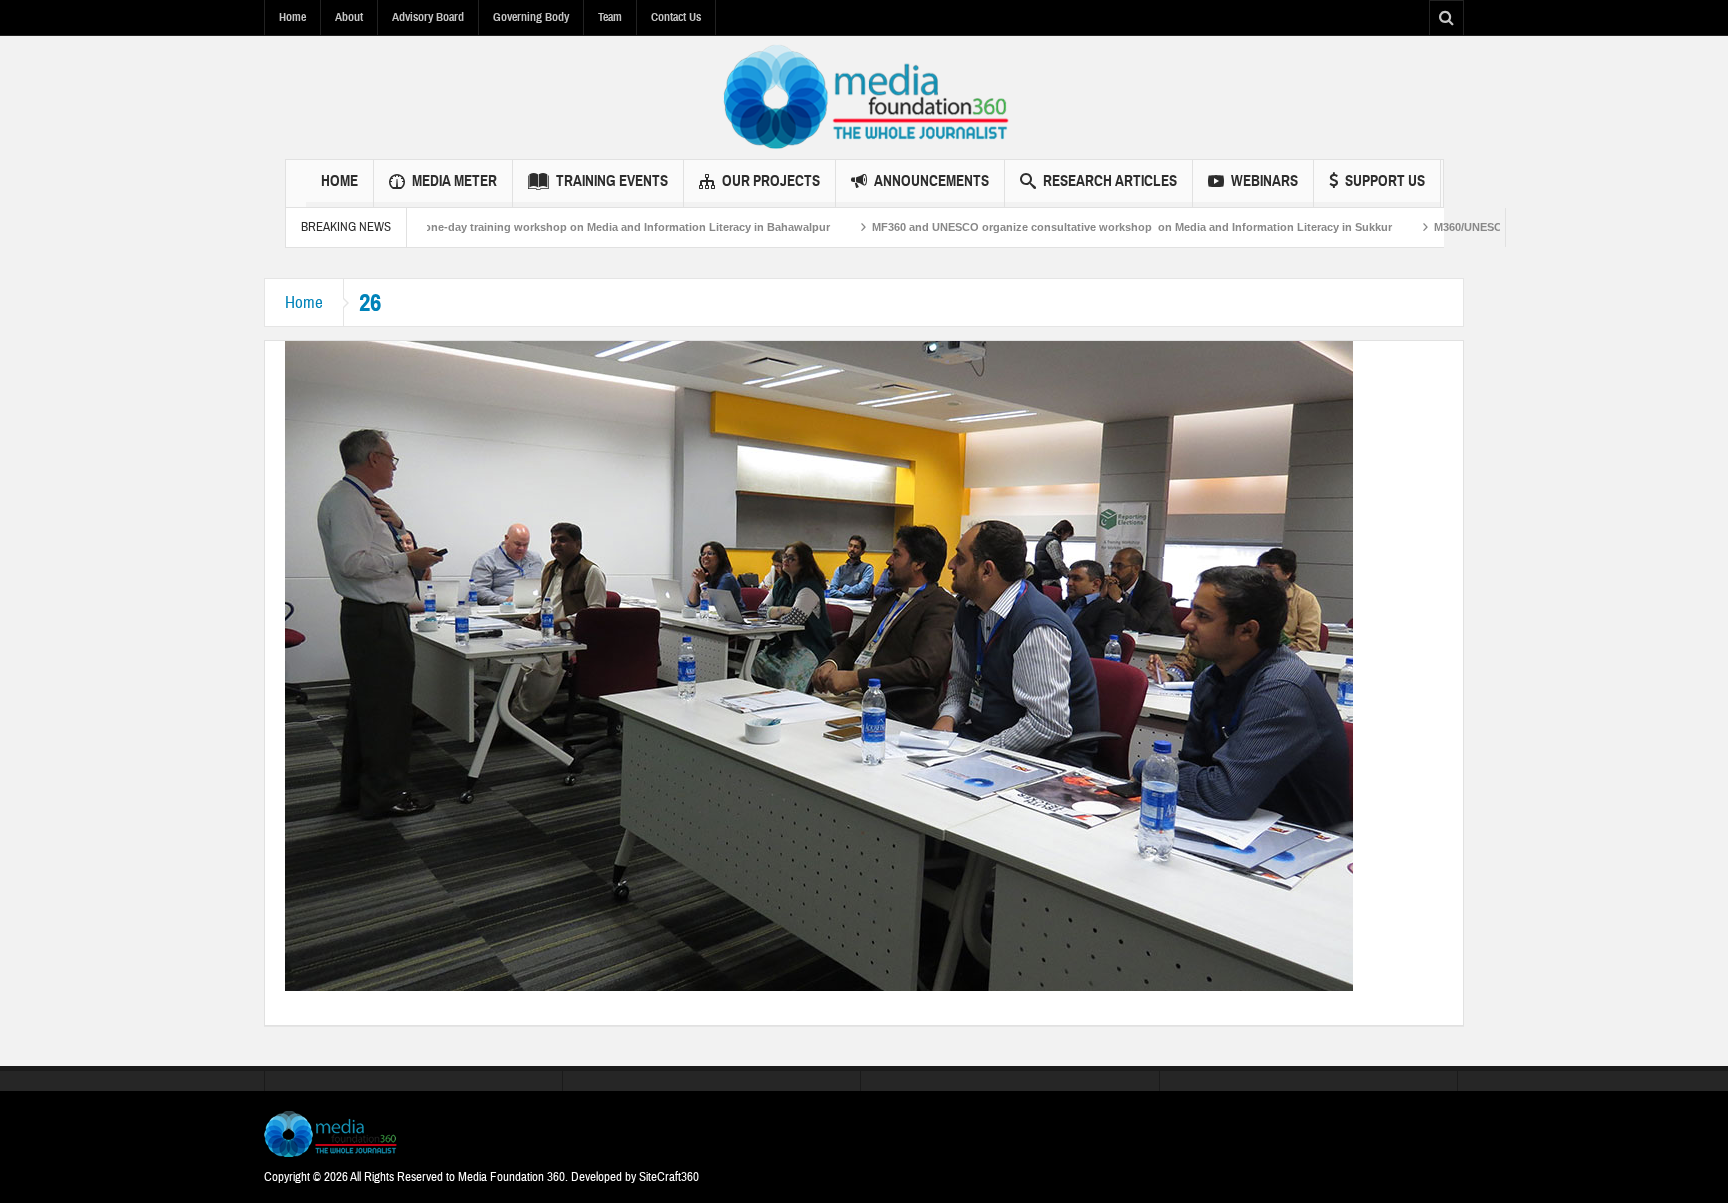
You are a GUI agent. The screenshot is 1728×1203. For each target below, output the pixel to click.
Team (610, 17)
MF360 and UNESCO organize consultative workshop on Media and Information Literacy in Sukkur (1070, 227)
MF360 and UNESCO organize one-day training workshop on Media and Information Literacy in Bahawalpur (485, 227)
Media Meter (454, 181)
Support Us (1385, 181)
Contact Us (676, 17)
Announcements (931, 181)
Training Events (612, 181)
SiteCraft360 (669, 1177)
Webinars (1264, 181)
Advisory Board (428, 17)
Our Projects (771, 181)
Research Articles (1110, 181)
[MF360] (864, 97)
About (349, 17)
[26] (819, 665)
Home (292, 17)
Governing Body (531, 17)
